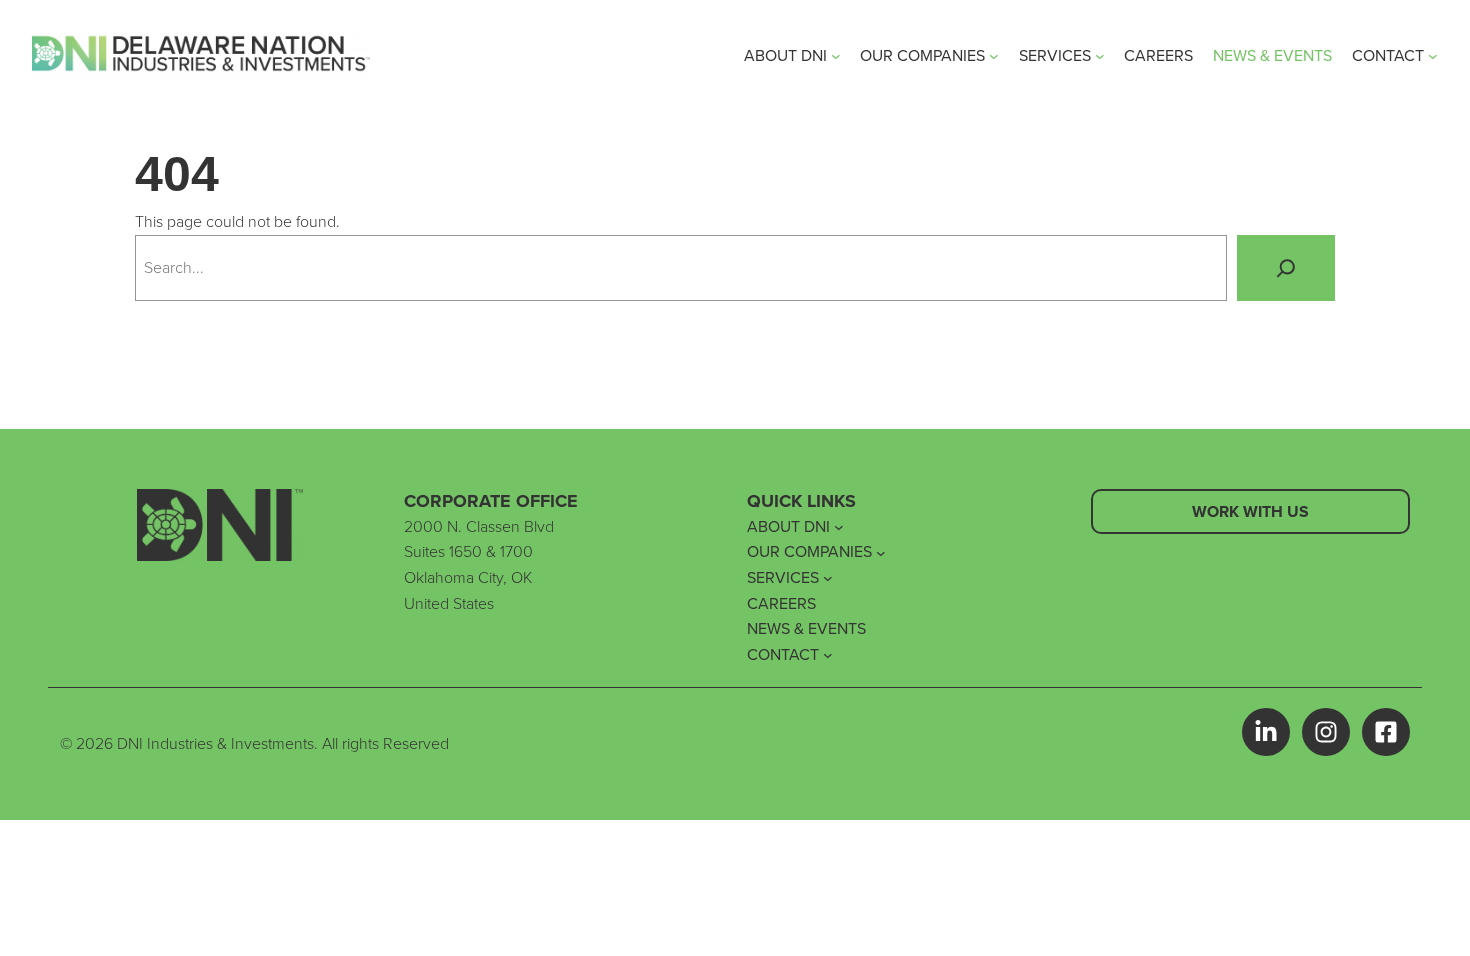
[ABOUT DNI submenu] (836, 56)
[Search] (1286, 268)
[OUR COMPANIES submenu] (994, 56)
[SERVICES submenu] (1100, 56)
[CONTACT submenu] (1433, 56)
